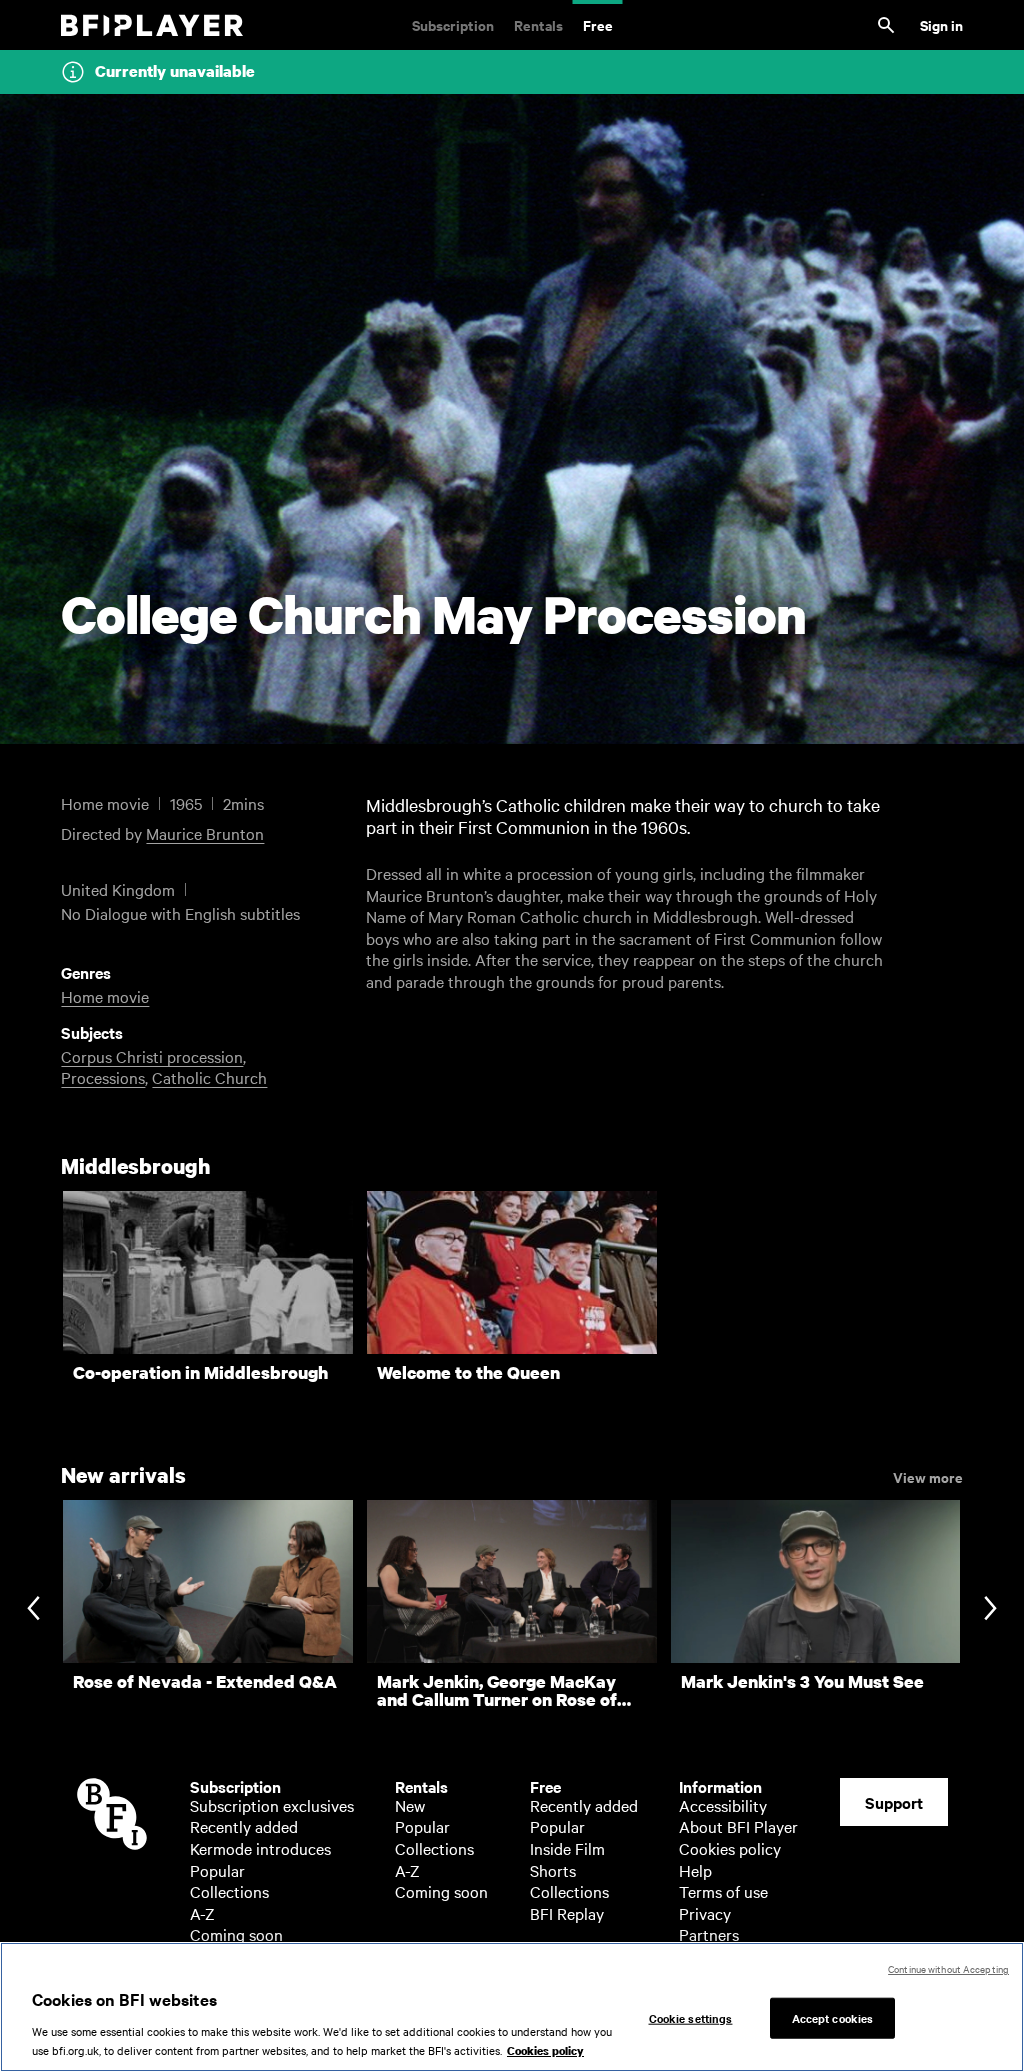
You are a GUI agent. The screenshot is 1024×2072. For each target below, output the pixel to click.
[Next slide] (990, 1610)
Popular (217, 1870)
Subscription (453, 24)
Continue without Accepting (948, 1968)
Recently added (244, 1826)
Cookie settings (691, 2017)
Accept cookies (833, 2017)
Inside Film (567, 1848)
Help (695, 1870)
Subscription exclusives (272, 1805)
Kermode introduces (260, 1848)
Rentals (538, 24)
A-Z (202, 1913)
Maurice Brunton (205, 833)
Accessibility (723, 1805)
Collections (229, 1891)
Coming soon (236, 1934)
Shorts (553, 1870)
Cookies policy (730, 1848)
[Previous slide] (33, 1610)
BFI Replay (567, 1913)
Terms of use (723, 1891)
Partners (709, 1934)
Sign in (941, 24)
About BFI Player (738, 1826)
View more (928, 1476)
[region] (512, 2007)
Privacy (705, 1913)
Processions (103, 1077)
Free (598, 24)
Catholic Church (209, 1077)
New (410, 1805)
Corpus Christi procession (152, 1056)
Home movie (105, 996)
